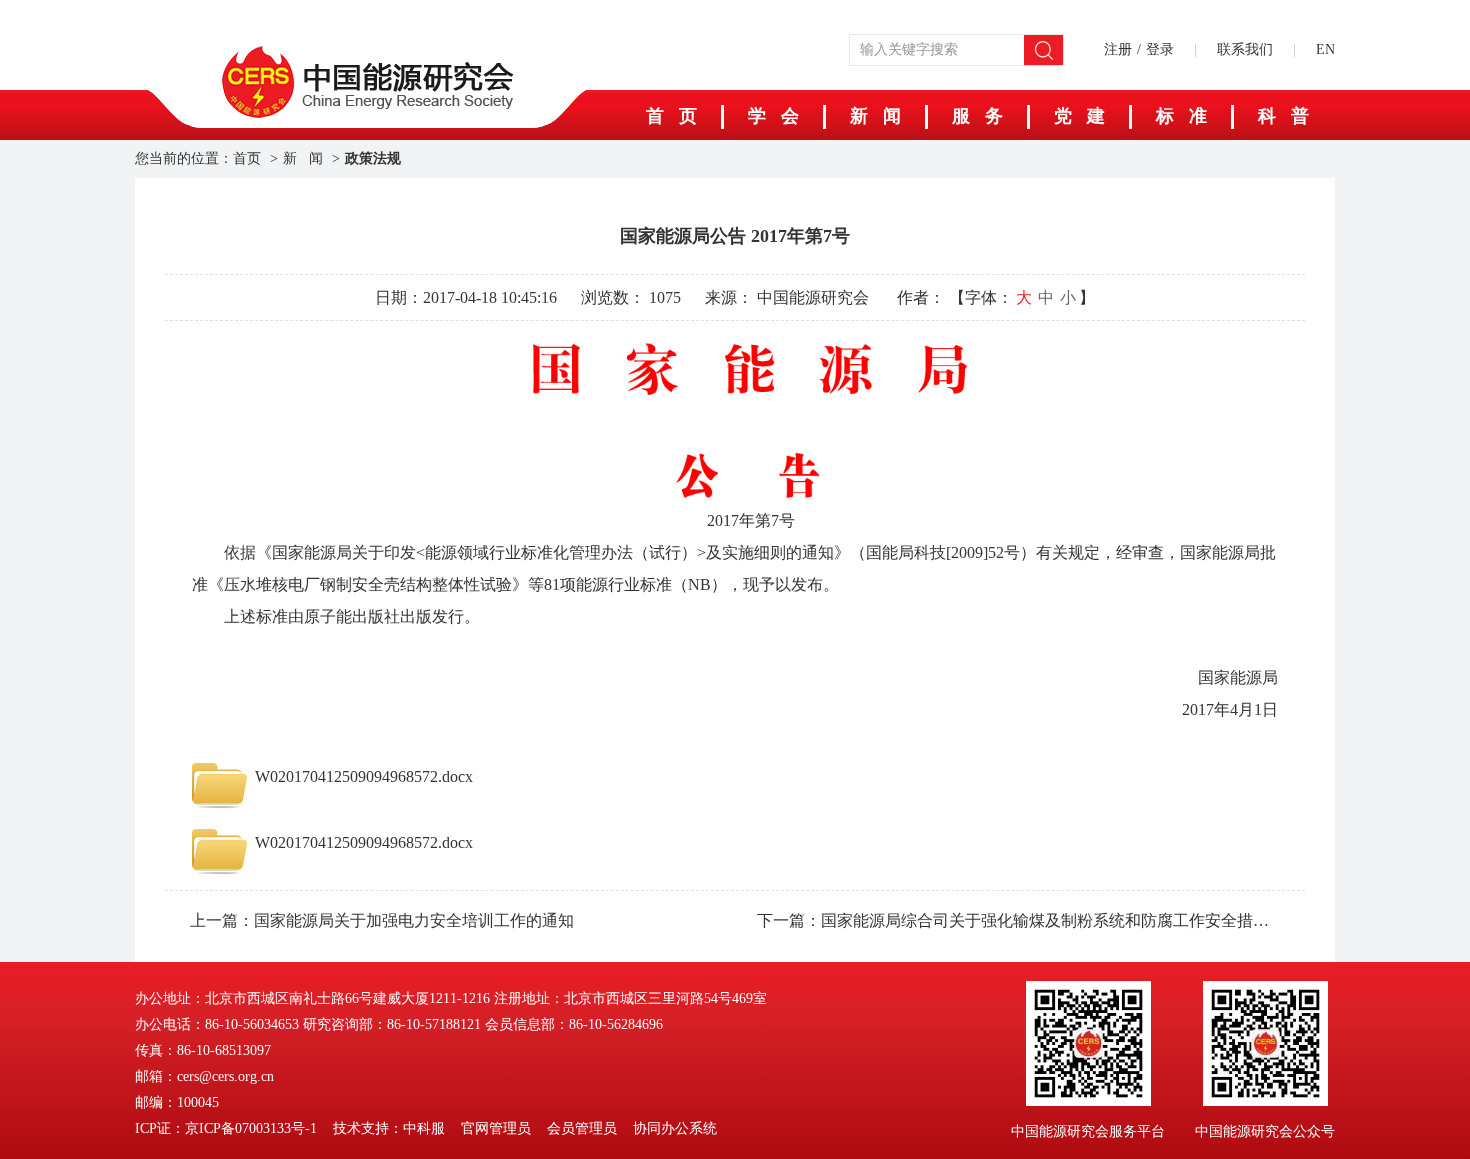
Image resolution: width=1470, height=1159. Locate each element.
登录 (1160, 49)
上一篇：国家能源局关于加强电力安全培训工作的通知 (382, 920)
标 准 (1181, 116)
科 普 (1283, 116)
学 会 (773, 116)
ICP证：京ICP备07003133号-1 (226, 1128)
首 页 (671, 116)
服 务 (977, 116)
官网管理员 (496, 1128)
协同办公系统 (675, 1128)
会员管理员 (582, 1128)
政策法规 (373, 158)
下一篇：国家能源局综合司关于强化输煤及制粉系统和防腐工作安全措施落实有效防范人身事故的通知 (1018, 920)
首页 (247, 158)
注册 (1118, 49)
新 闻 (875, 116)
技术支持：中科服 (389, 1128)
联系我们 (1245, 49)
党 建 (1079, 116)
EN (1325, 49)
